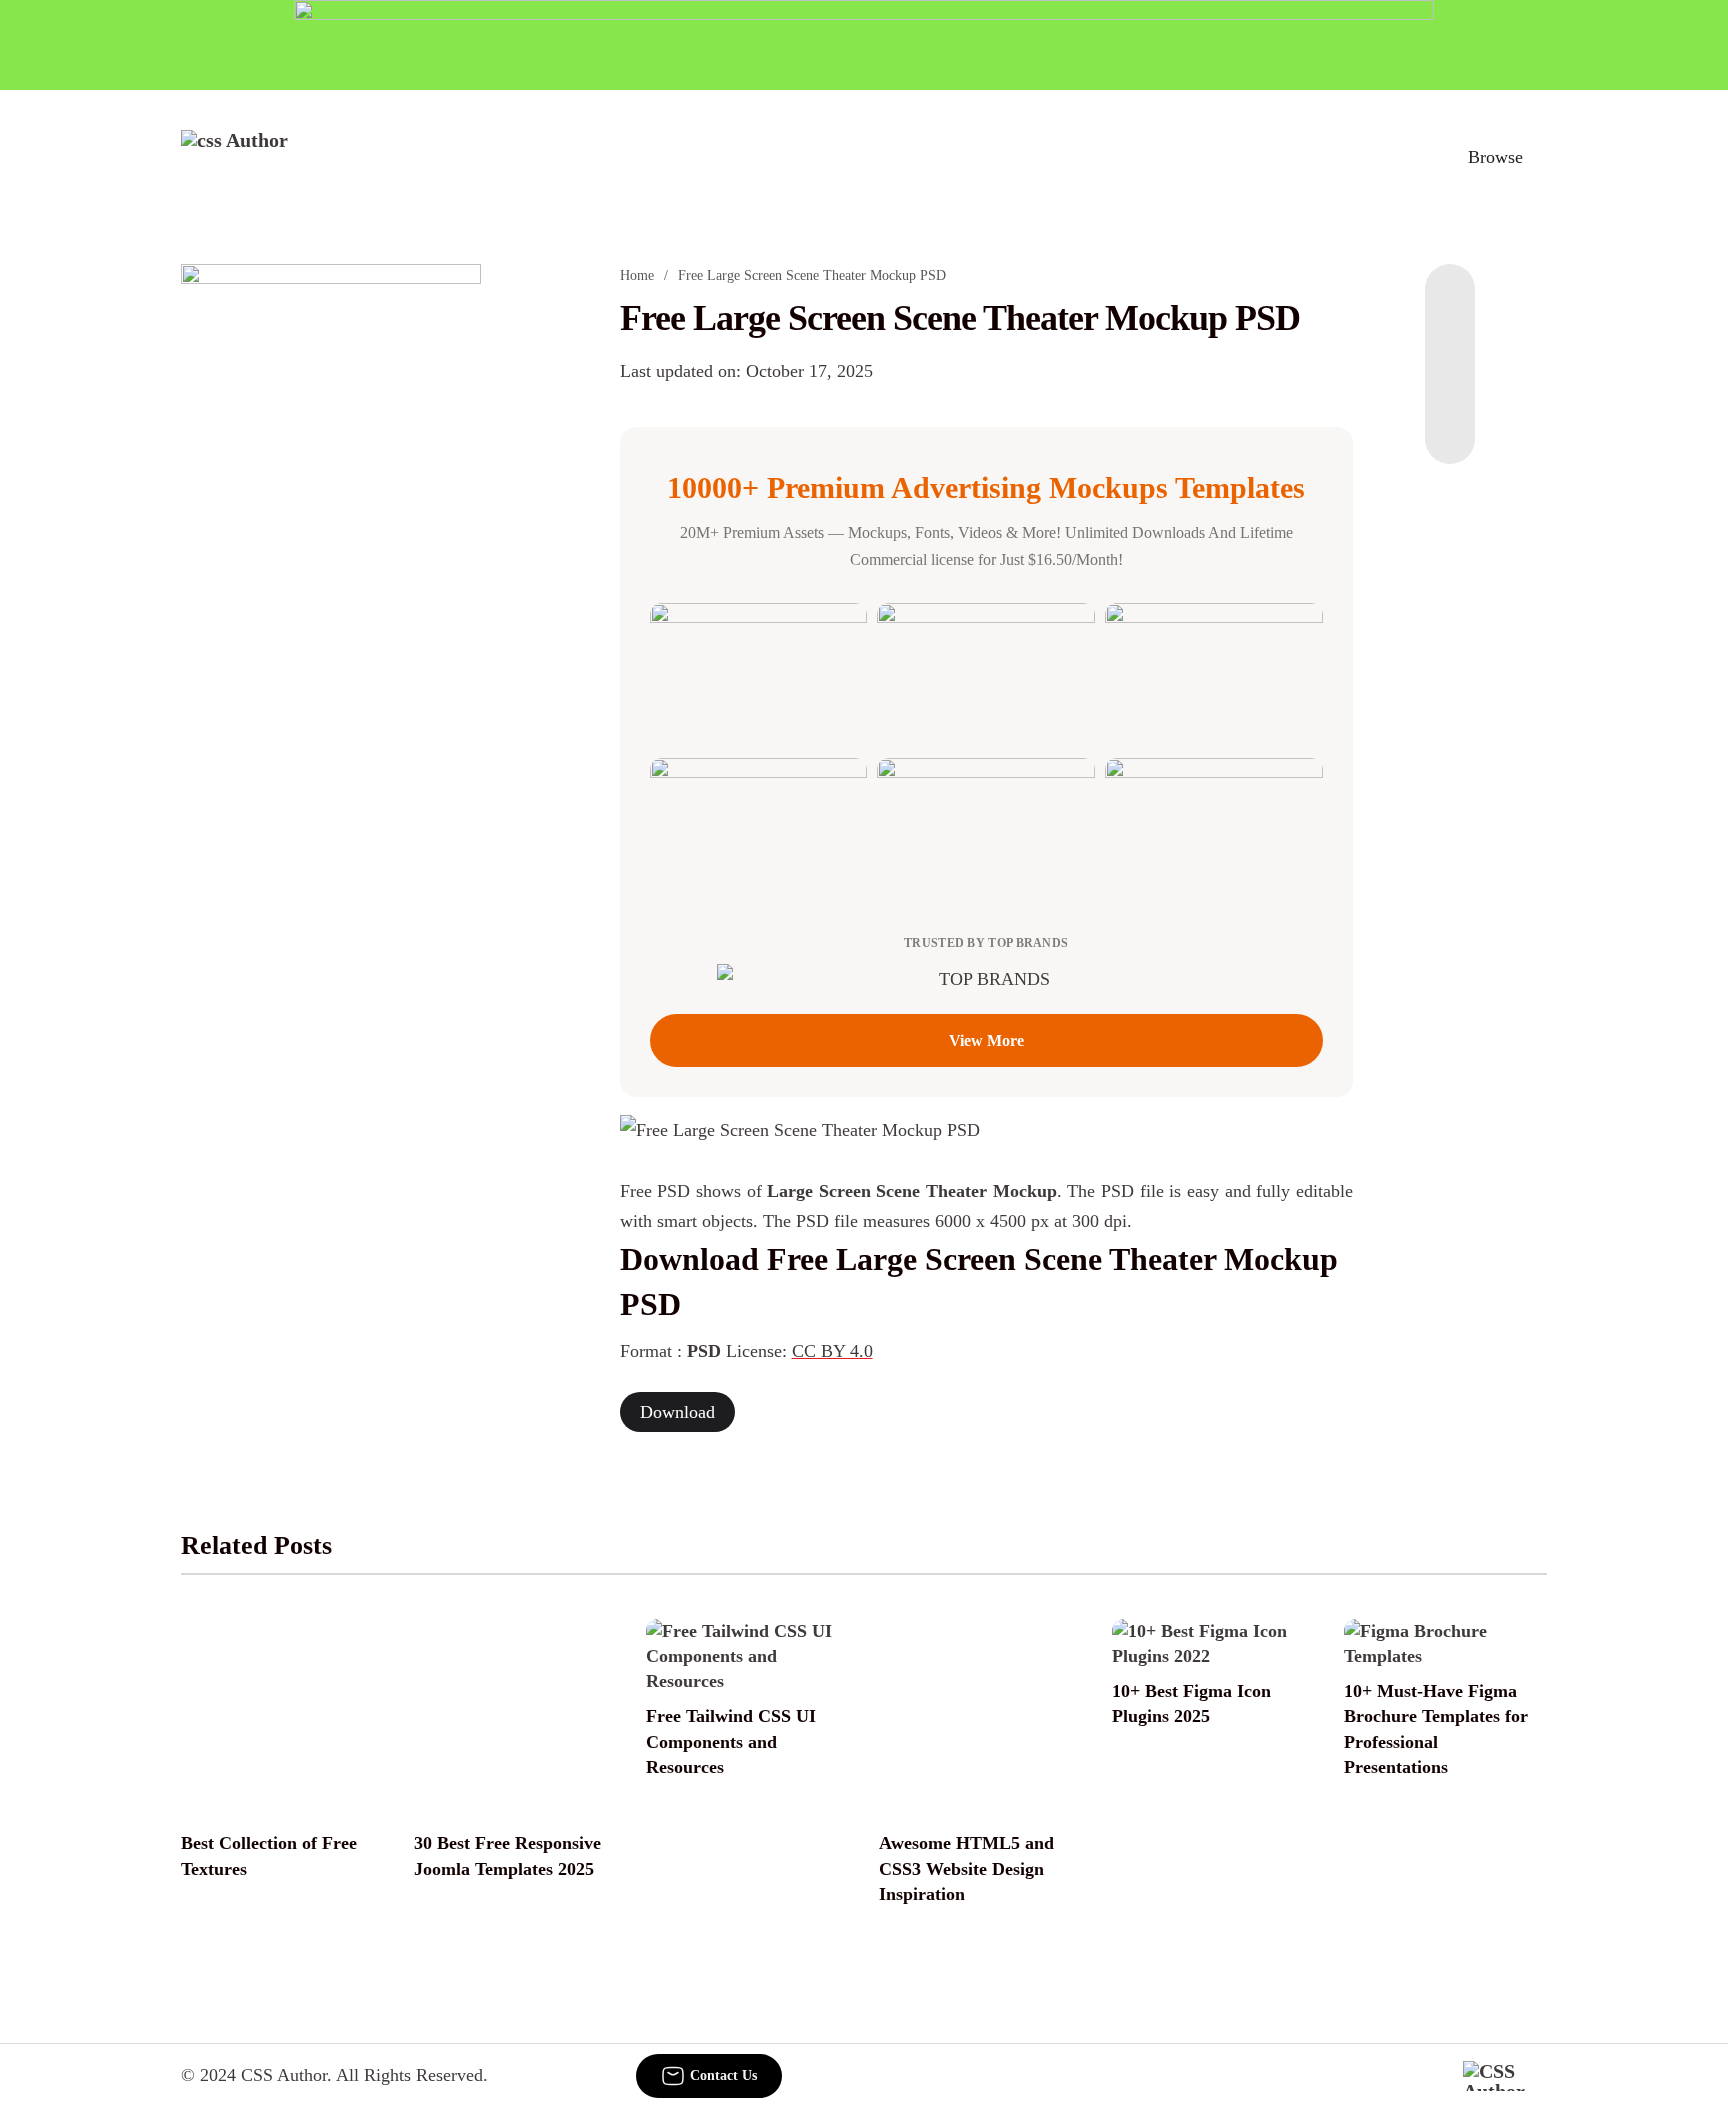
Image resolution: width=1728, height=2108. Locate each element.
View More (986, 1040)
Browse (1495, 157)
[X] (1450, 424)
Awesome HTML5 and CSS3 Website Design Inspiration (966, 1868)
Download (677, 1412)
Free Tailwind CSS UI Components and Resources (731, 1741)
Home (637, 275)
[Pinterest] (1450, 384)
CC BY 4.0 (832, 1351)
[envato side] (331, 562)
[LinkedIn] (1450, 344)
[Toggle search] (1403, 157)
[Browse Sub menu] (1540, 157)
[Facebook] (1450, 304)
